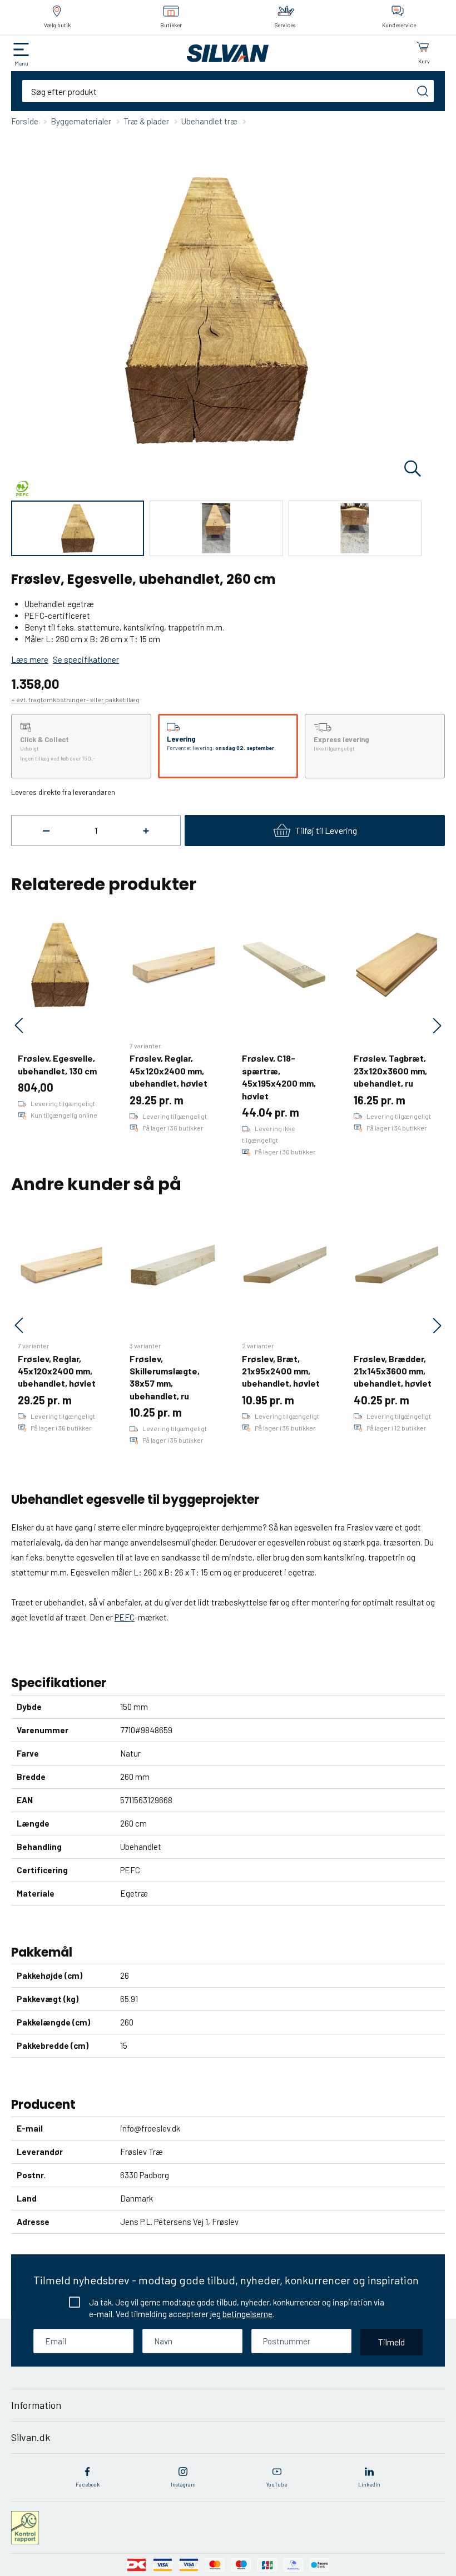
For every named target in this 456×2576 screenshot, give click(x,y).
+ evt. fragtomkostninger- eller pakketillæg (75, 699)
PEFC (125, 1617)
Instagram (183, 2484)
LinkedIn (369, 2484)
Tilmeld (391, 2342)
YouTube (277, 2484)
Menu (21, 63)
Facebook (88, 2484)
